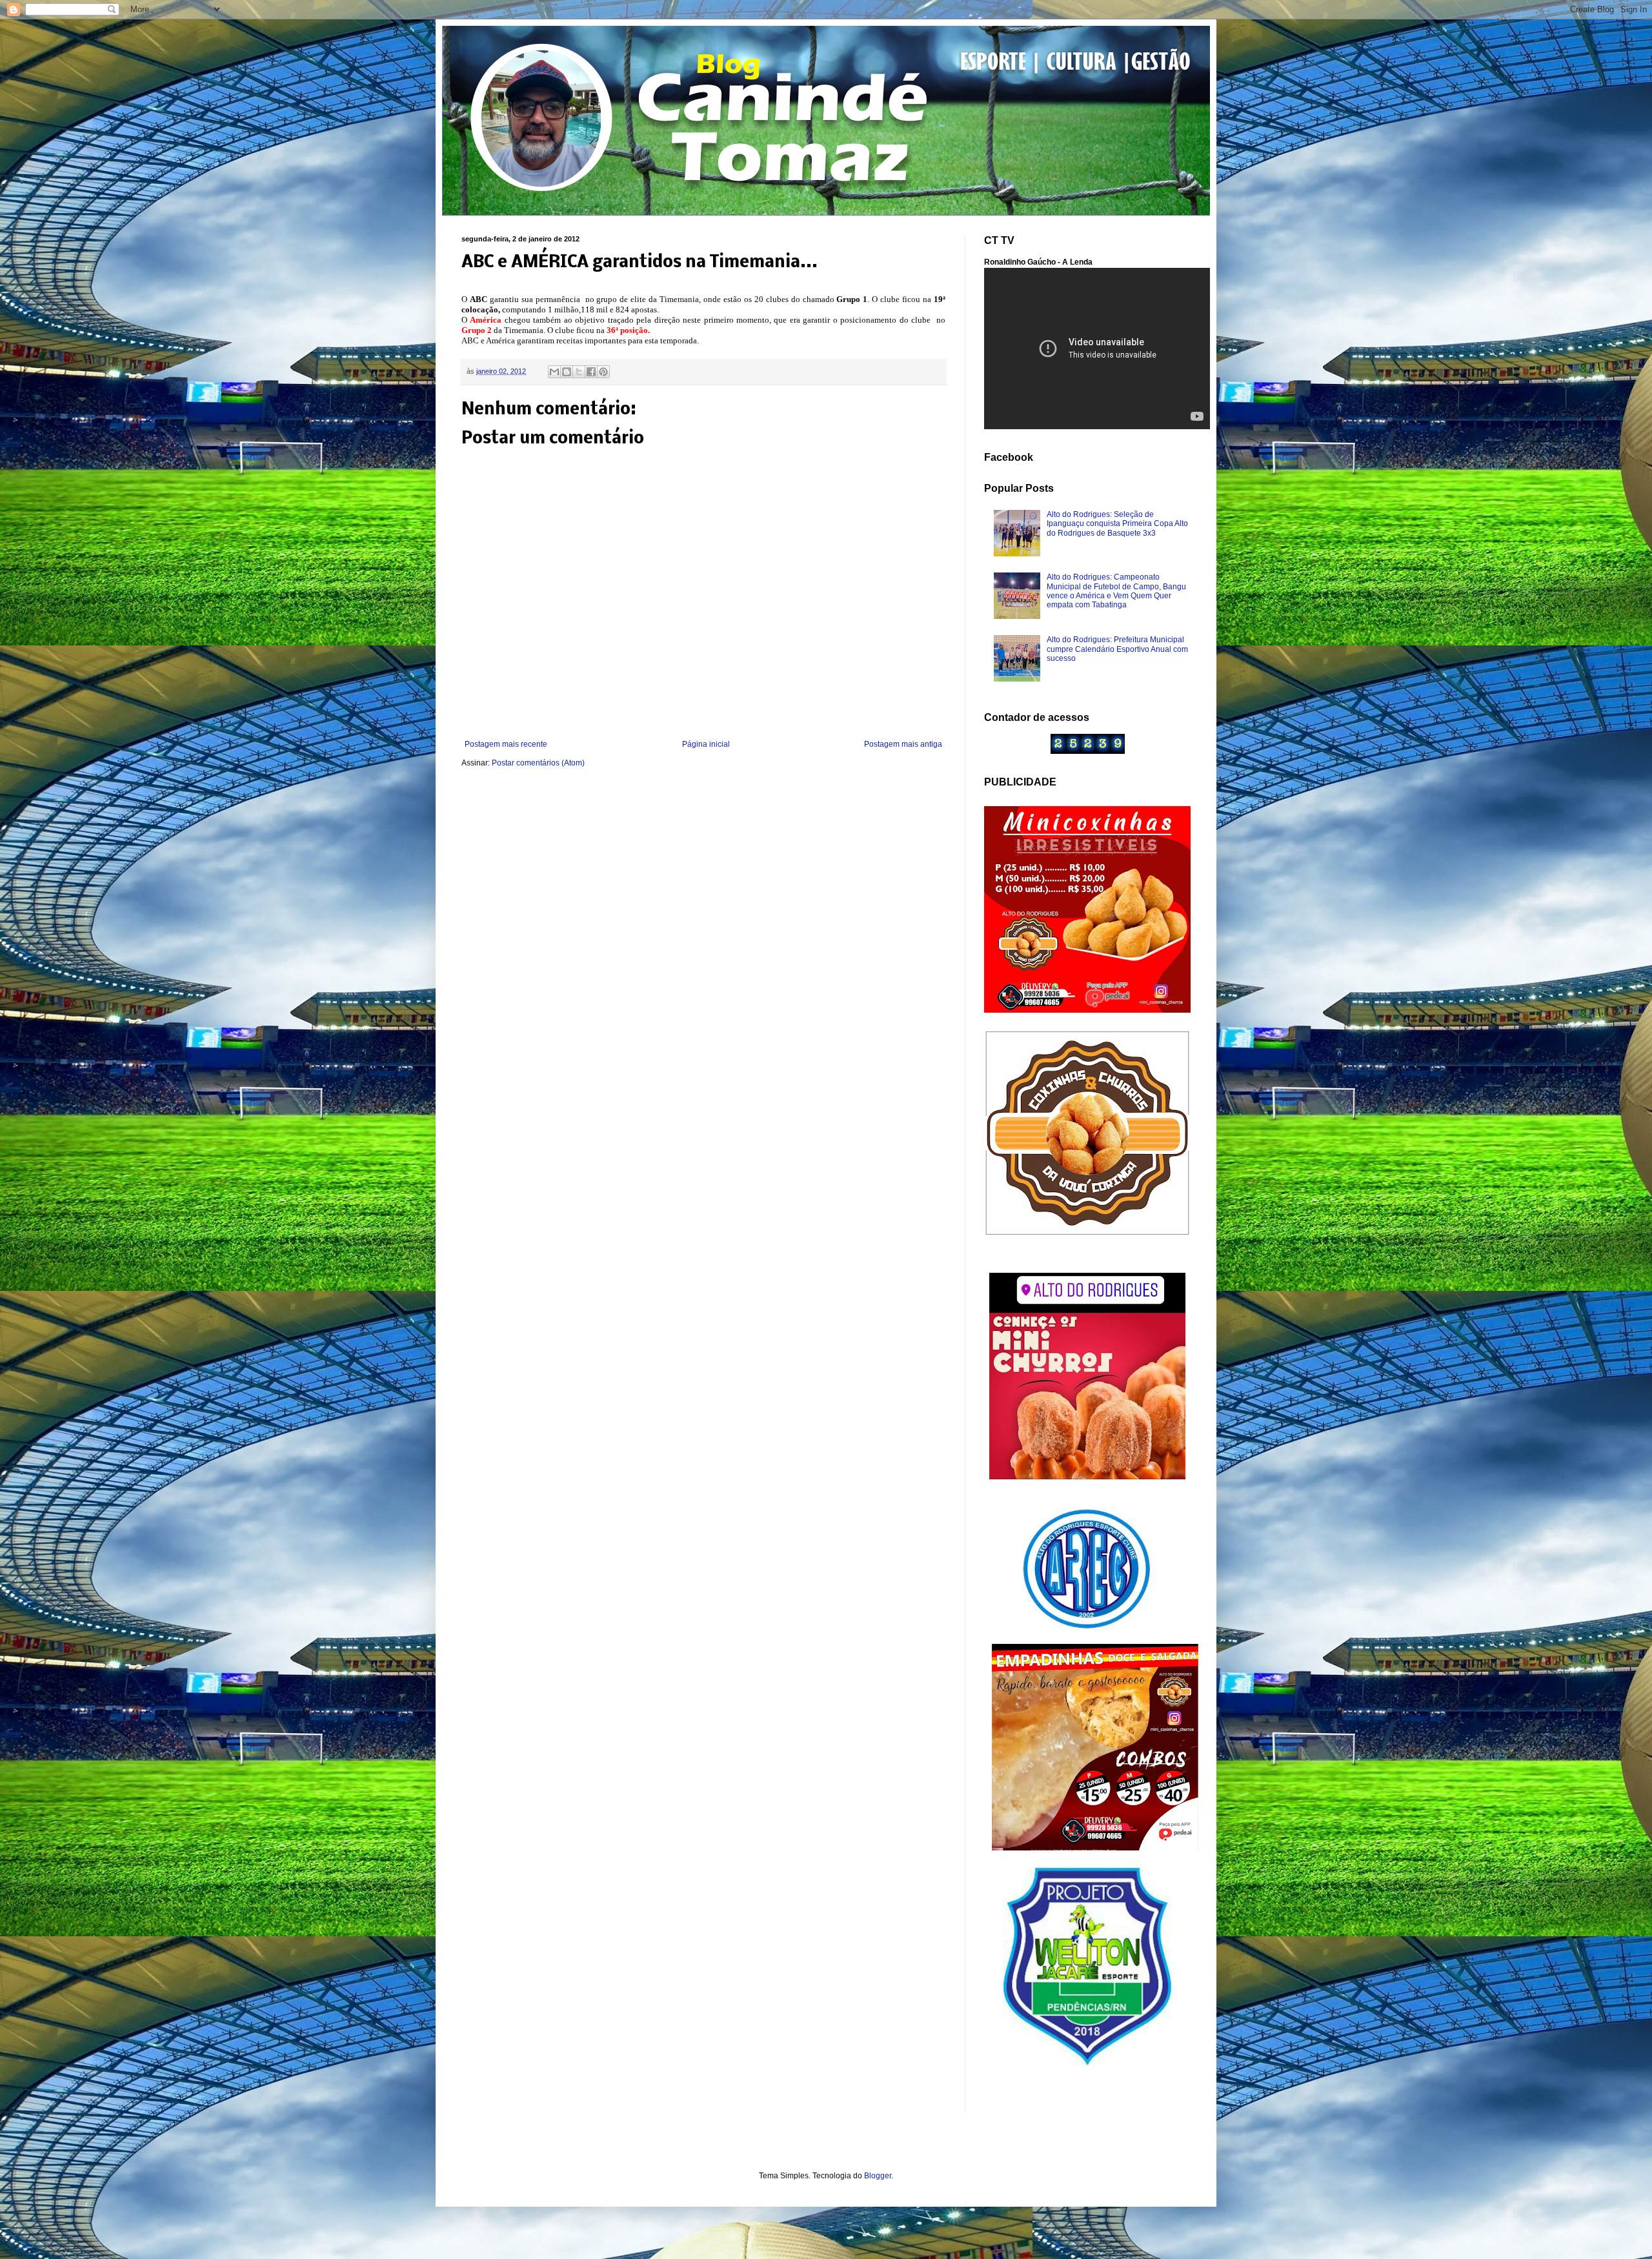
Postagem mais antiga (903, 744)
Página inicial (706, 744)
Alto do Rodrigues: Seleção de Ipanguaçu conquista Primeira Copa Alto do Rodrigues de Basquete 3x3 (1117, 524)
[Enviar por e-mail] (554, 372)
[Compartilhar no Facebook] (591, 372)
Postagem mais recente (506, 744)
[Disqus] (703, 949)
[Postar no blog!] (567, 372)
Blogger (878, 2176)
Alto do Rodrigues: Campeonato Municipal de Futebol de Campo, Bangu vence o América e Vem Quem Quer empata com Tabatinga (1116, 591)
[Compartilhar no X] (579, 372)
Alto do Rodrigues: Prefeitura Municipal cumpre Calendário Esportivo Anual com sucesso (1117, 649)
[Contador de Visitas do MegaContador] (1088, 751)
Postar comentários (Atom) (538, 763)
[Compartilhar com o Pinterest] (603, 372)
